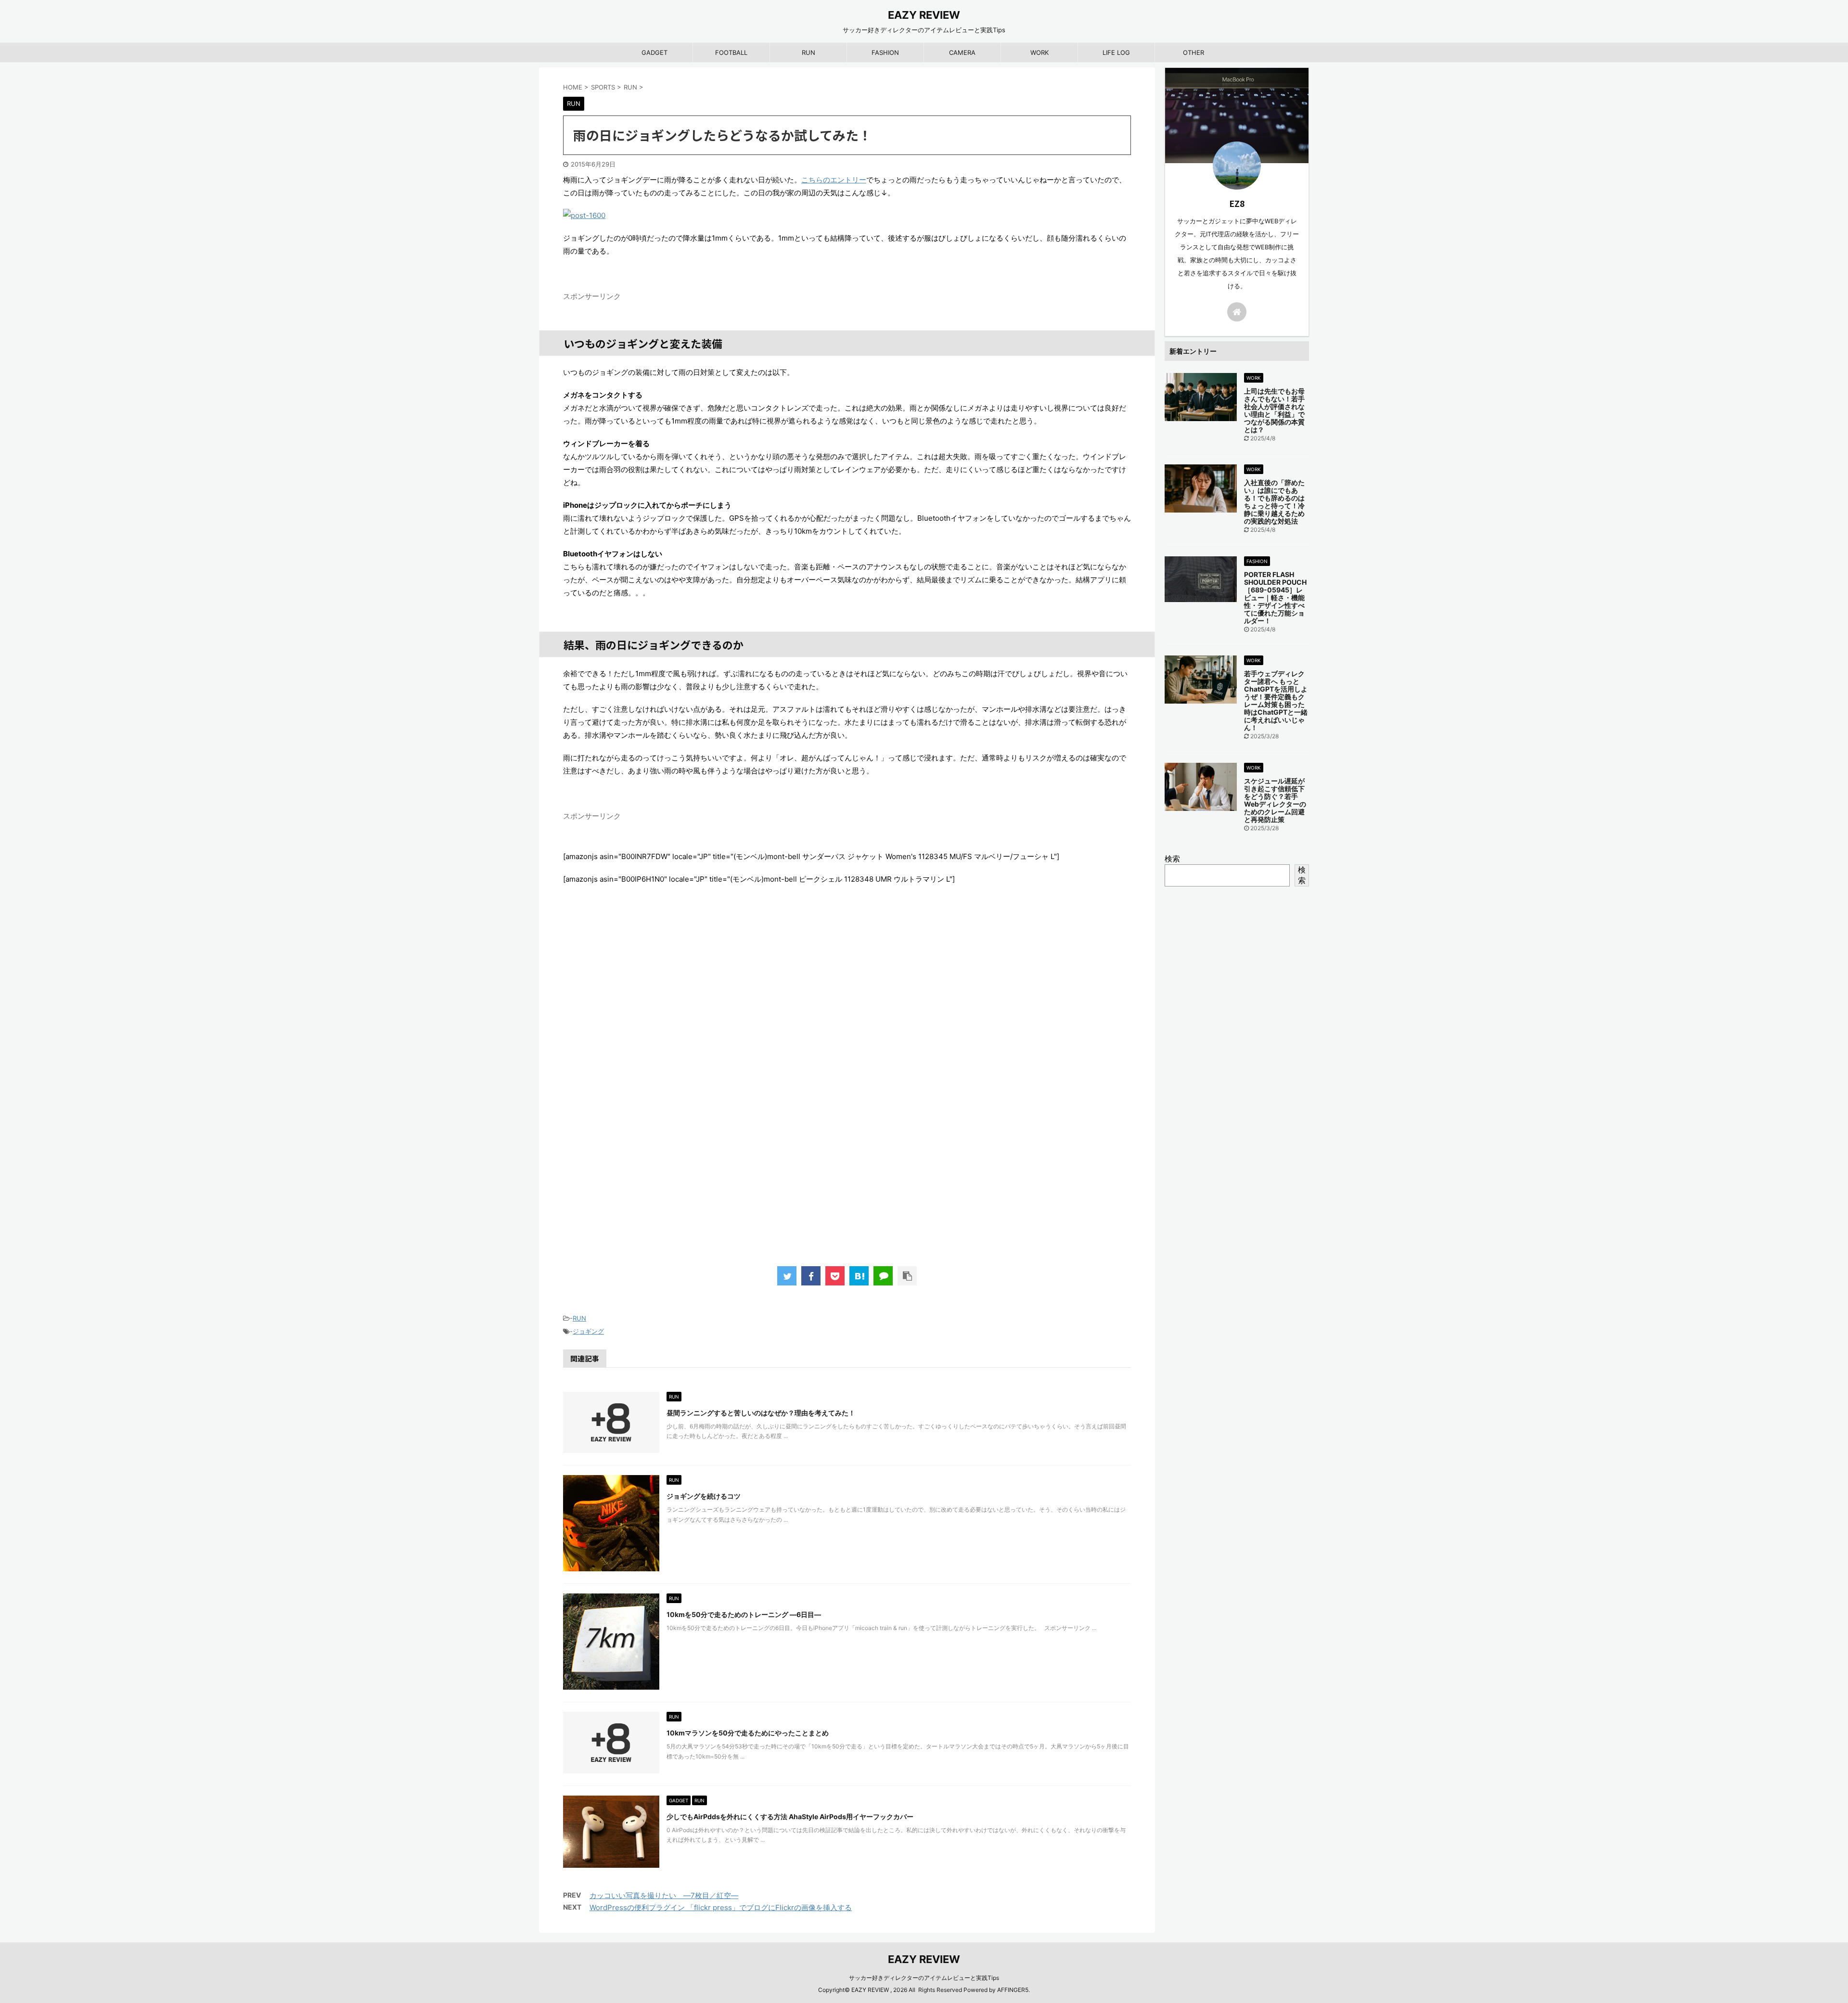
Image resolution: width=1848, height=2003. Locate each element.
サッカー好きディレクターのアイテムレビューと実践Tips (924, 1978)
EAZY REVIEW (924, 15)
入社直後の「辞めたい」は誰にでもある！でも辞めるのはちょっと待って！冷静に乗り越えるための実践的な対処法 (1274, 502)
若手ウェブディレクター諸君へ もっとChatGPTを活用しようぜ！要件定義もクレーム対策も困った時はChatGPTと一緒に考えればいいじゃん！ (1276, 700)
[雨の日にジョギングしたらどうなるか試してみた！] (859, 1276)
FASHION (885, 52)
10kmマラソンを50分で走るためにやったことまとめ (748, 1733)
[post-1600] (847, 215)
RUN (808, 52)
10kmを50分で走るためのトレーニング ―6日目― (744, 1614)
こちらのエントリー (834, 180)
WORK (1039, 52)
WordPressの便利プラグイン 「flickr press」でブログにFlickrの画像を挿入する (721, 1907)
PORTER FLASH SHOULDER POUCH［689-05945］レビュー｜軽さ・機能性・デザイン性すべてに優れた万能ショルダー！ (1275, 597)
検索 (1172, 859)
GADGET (654, 52)
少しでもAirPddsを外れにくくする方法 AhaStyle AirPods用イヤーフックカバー (790, 1817)
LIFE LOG (1116, 52)
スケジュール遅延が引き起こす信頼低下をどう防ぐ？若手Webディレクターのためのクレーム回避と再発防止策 (1275, 800)
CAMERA (962, 52)
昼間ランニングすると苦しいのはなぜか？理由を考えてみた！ (761, 1413)
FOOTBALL (731, 52)
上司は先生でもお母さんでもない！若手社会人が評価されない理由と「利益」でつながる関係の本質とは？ (1274, 410)
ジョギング (588, 1331)
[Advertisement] (847, 1097)
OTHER (1193, 52)
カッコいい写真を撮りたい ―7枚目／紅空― (664, 1895)
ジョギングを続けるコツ (704, 1496)
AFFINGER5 (1013, 1990)
